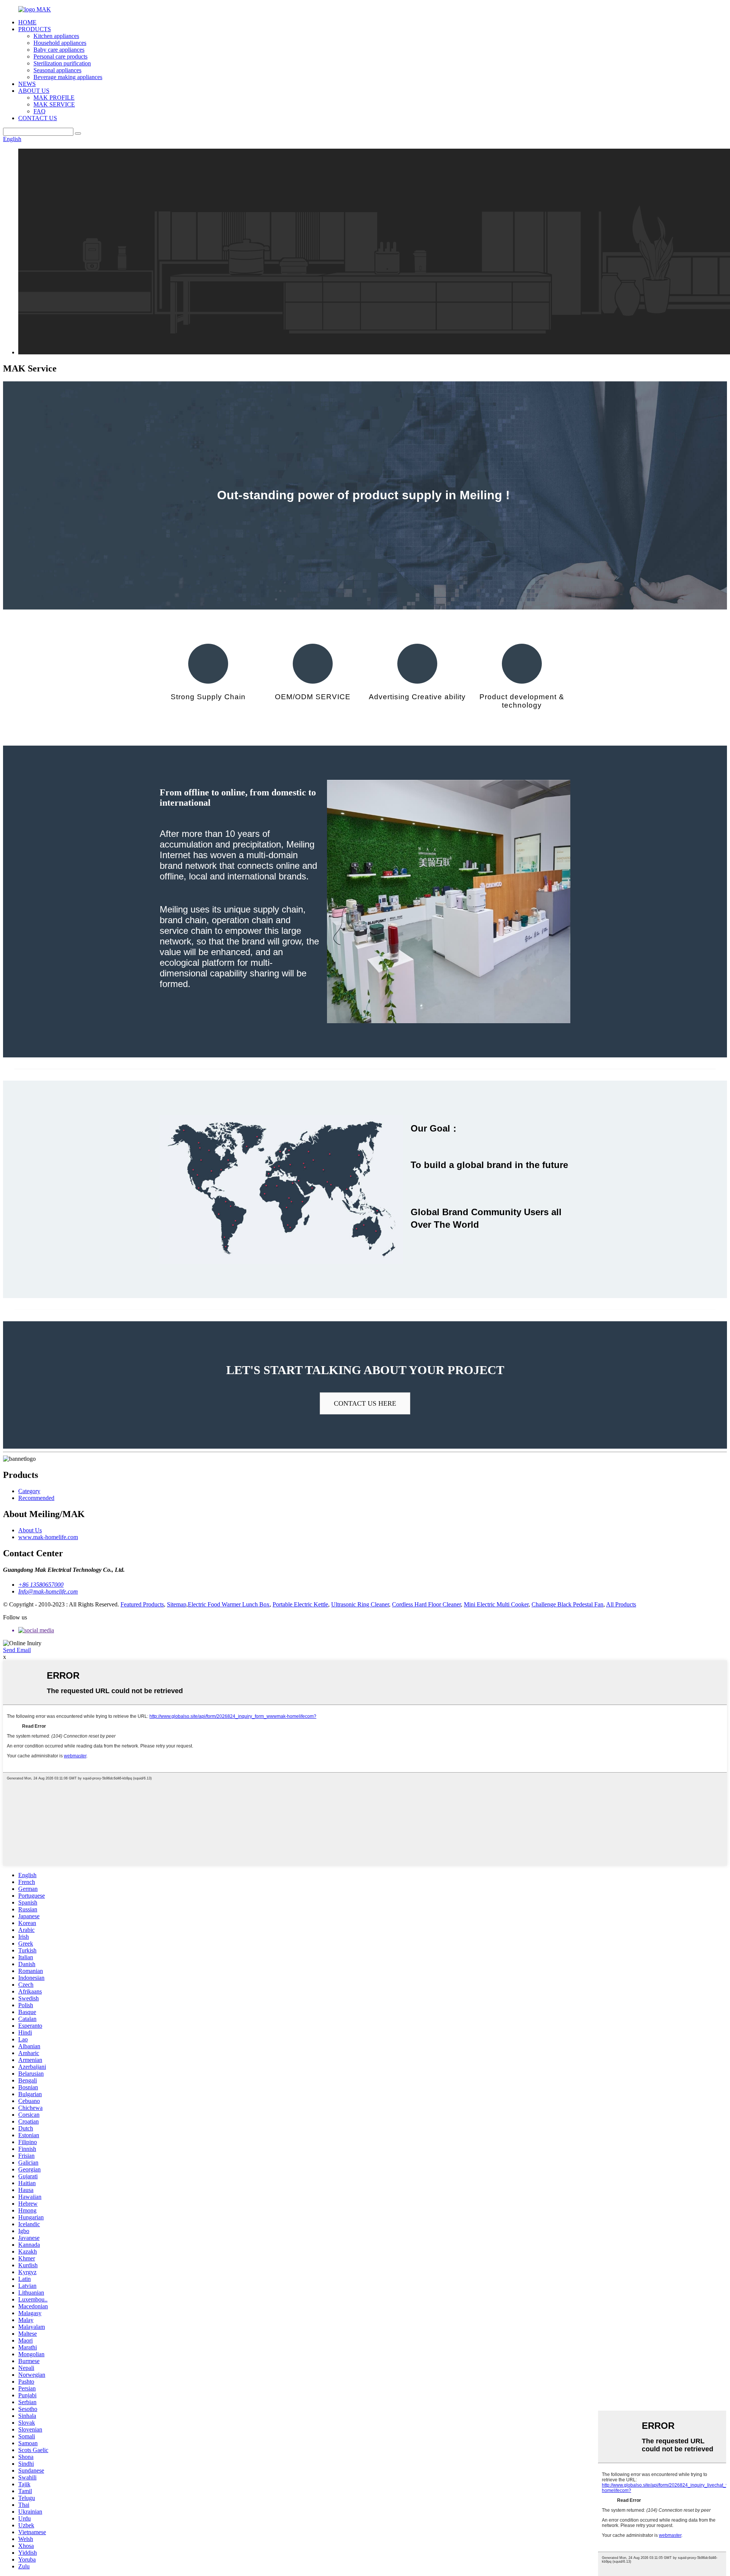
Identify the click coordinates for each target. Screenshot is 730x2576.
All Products (621, 1604)
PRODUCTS (35, 29)
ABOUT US (34, 91)
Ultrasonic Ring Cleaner (360, 1604)
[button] (365, 1403)
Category (29, 1491)
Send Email (17, 1650)
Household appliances (60, 43)
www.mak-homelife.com (48, 1537)
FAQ (40, 111)
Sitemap (177, 1604)
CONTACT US (38, 118)
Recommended (36, 1498)
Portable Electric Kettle (300, 1604)
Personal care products (60, 56)
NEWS (27, 84)
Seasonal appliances (57, 70)
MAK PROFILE (54, 98)
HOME (27, 22)
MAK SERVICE (54, 104)
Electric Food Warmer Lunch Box (229, 1604)
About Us (30, 1530)
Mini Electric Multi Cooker (496, 1604)
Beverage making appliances (68, 77)
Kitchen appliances (56, 36)
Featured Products (142, 1604)
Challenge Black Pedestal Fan (567, 1604)
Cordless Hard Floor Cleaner (426, 1604)
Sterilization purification (62, 63)
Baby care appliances (59, 50)
